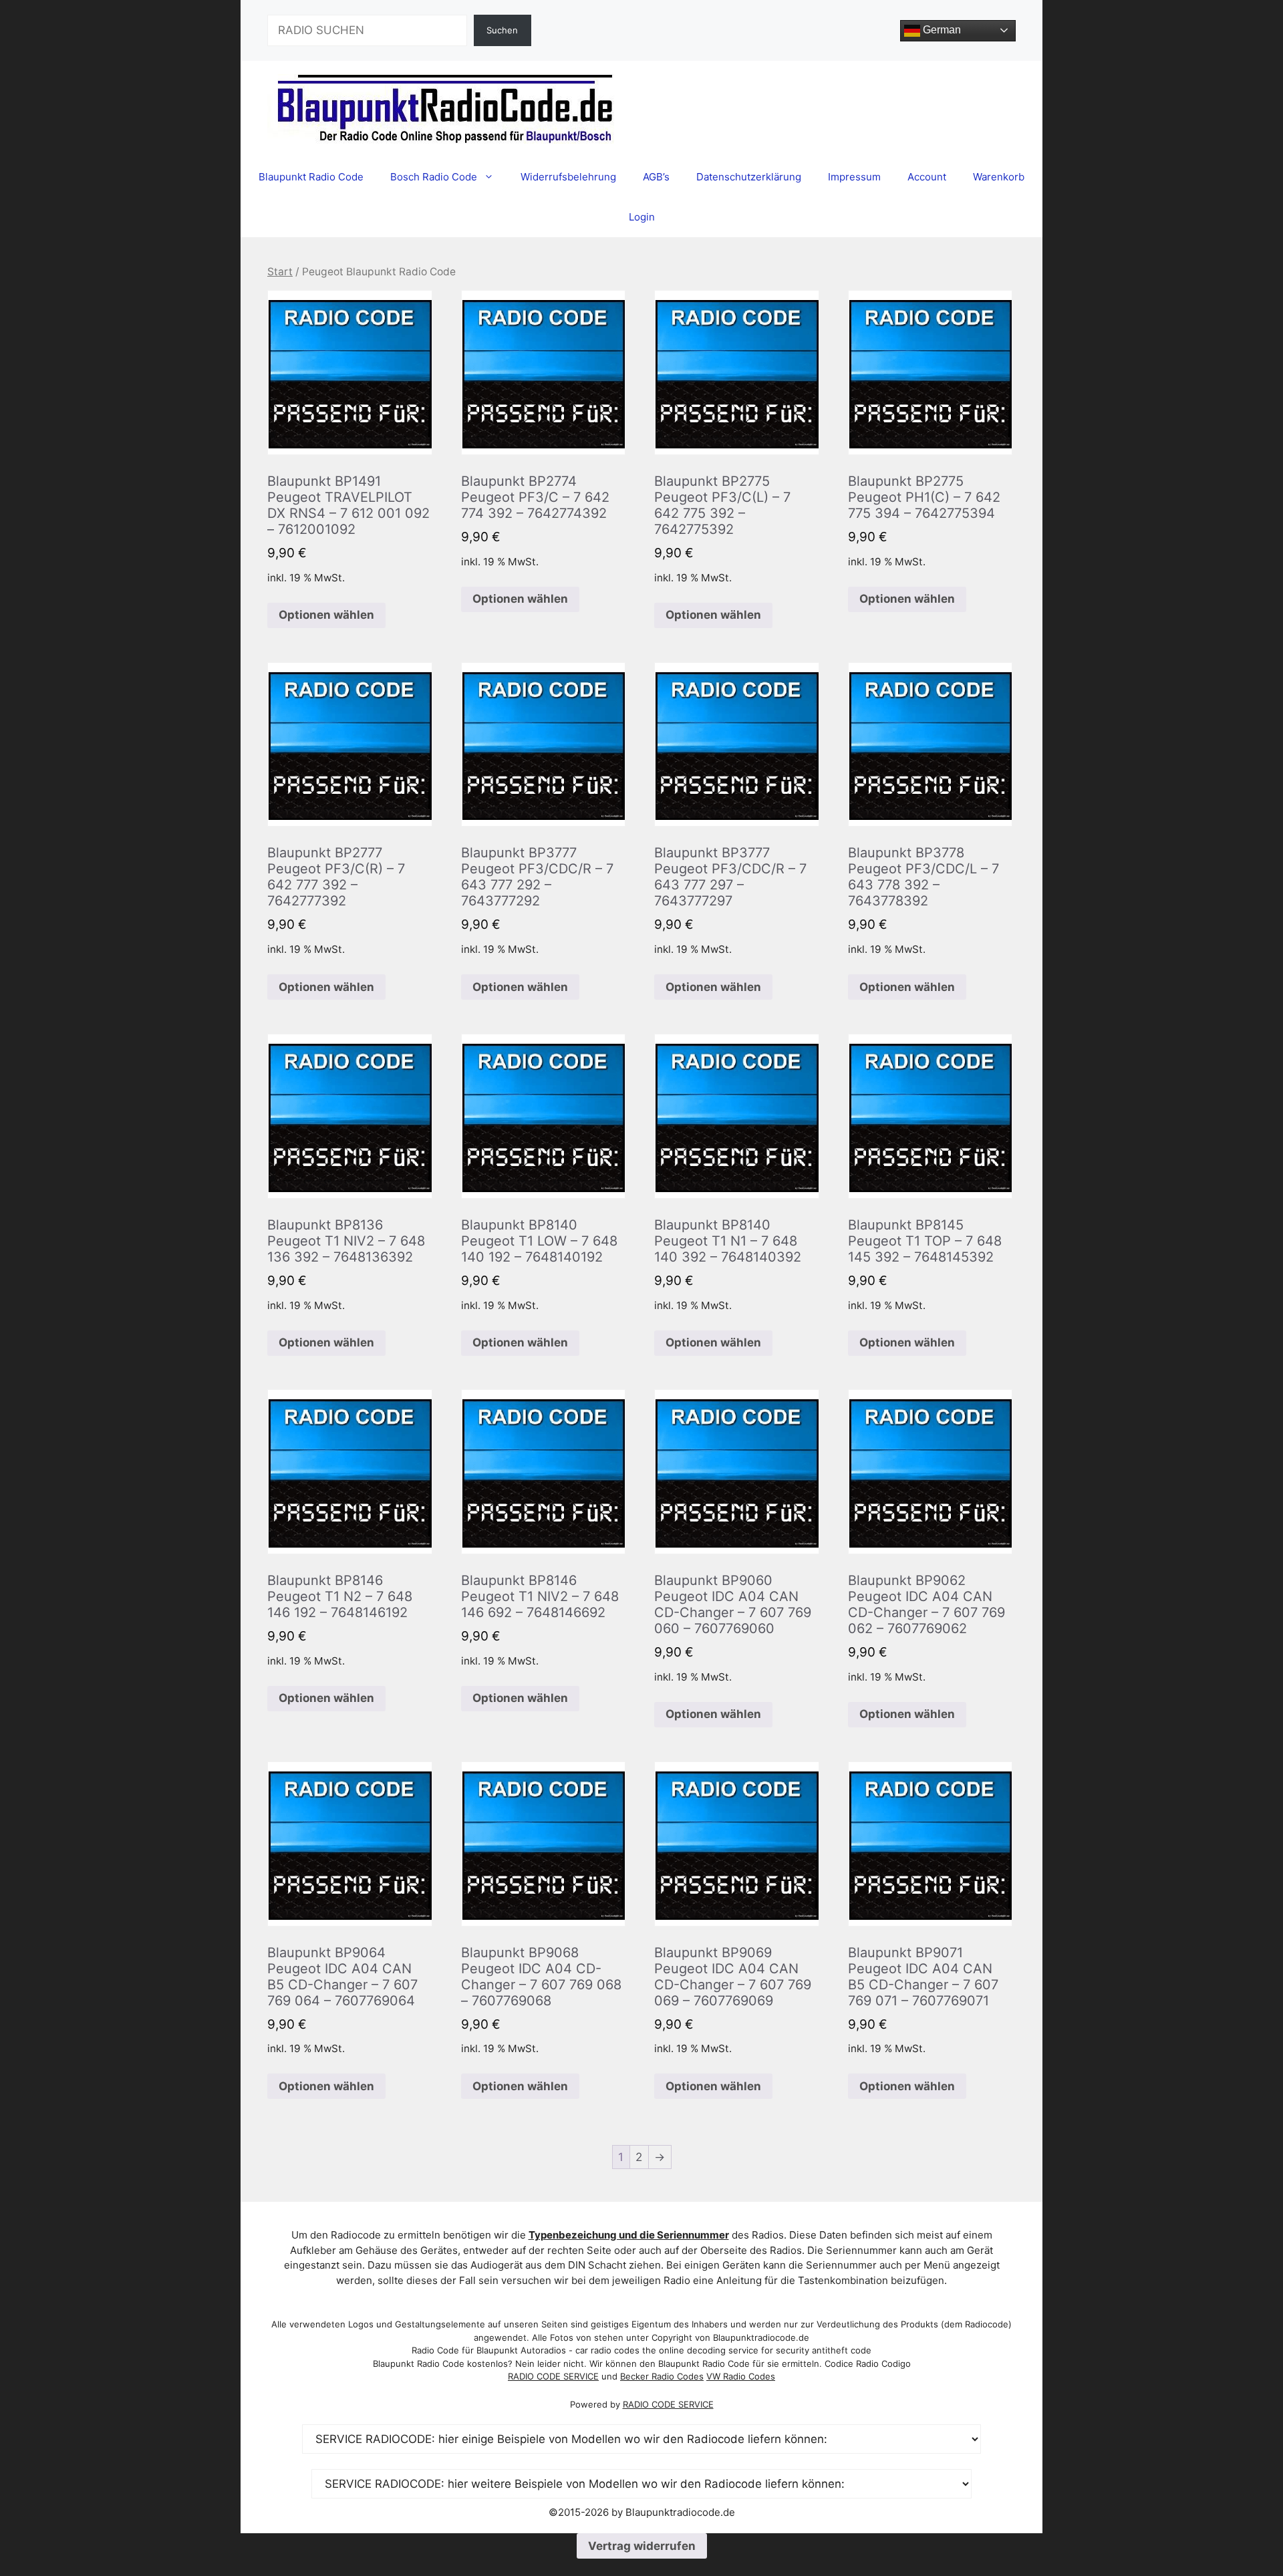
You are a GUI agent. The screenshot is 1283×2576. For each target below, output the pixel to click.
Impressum (854, 177)
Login (642, 217)
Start (280, 272)
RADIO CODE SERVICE (553, 2376)
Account (927, 177)
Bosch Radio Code (434, 177)
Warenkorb (999, 177)
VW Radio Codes (741, 2376)
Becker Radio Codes (662, 2376)
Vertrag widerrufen (642, 2546)
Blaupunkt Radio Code (311, 177)
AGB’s (656, 177)
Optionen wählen (326, 615)
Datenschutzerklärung (749, 177)
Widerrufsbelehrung (568, 177)
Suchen (502, 30)
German (941, 30)
